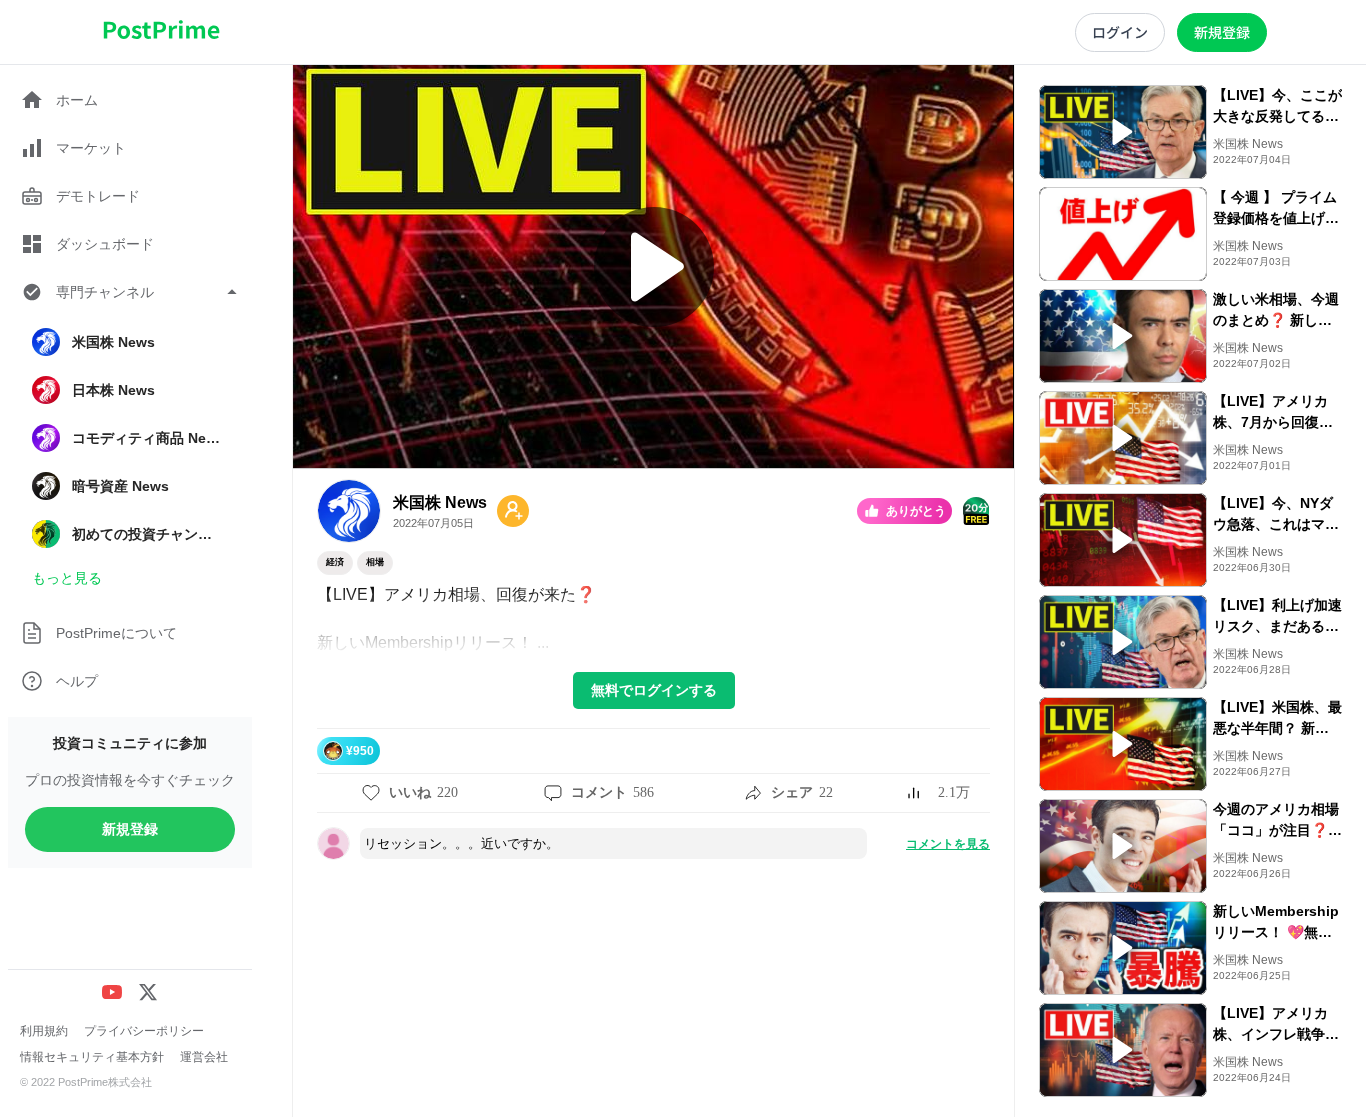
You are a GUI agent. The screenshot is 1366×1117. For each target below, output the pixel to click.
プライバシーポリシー (144, 1031)
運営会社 (204, 1057)
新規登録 (130, 829)
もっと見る (67, 578)
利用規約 (44, 1031)
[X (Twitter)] (148, 992)
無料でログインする (654, 690)
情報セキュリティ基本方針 (92, 1057)
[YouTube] (112, 992)
